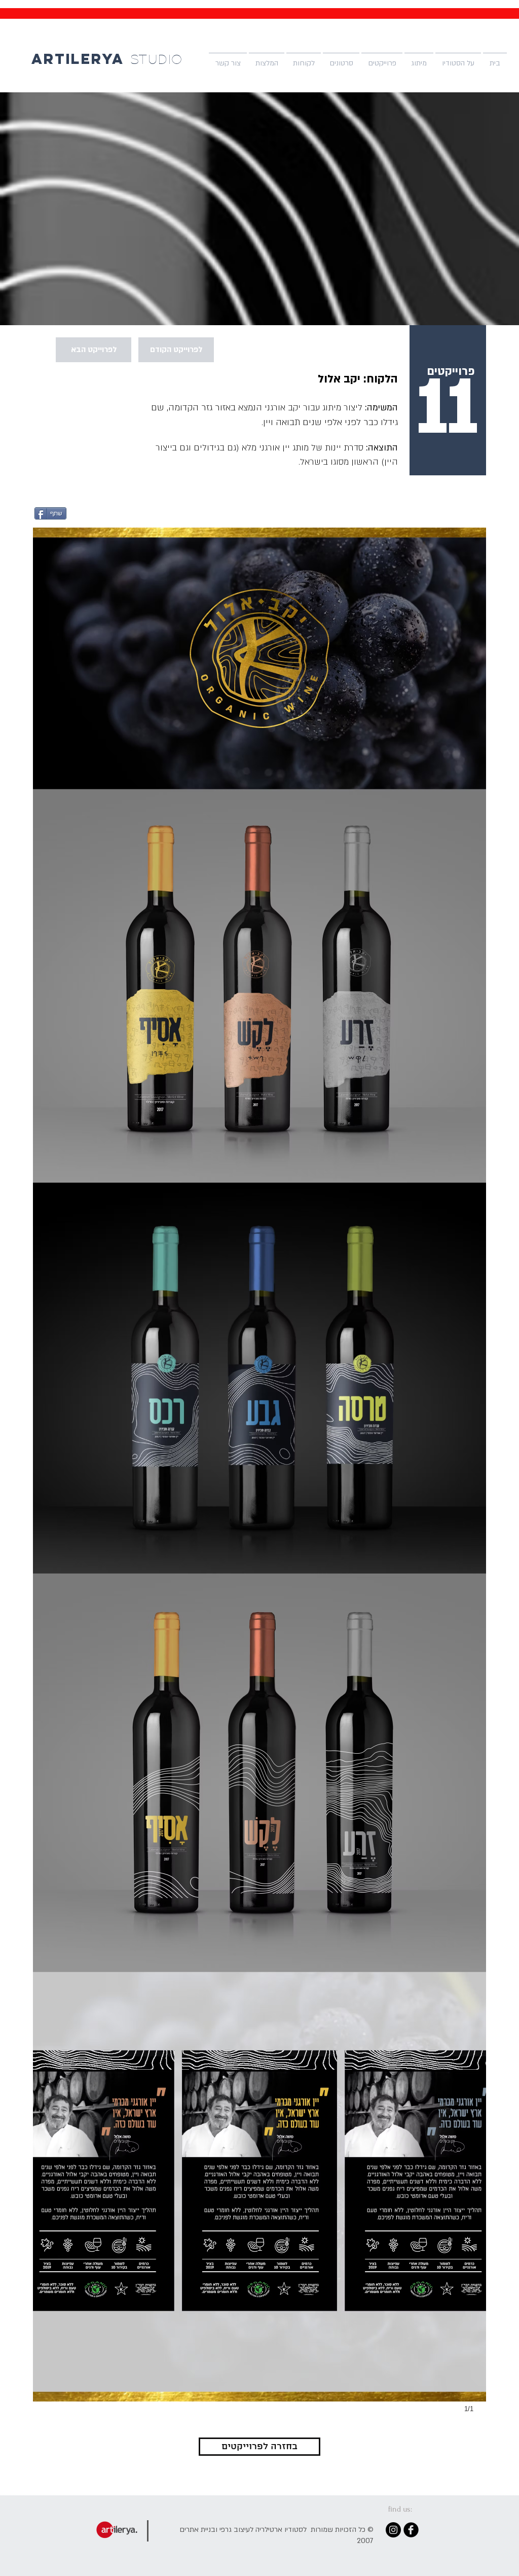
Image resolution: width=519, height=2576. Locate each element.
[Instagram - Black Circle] (393, 2530)
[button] (419, 59)
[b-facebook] (411, 2530)
